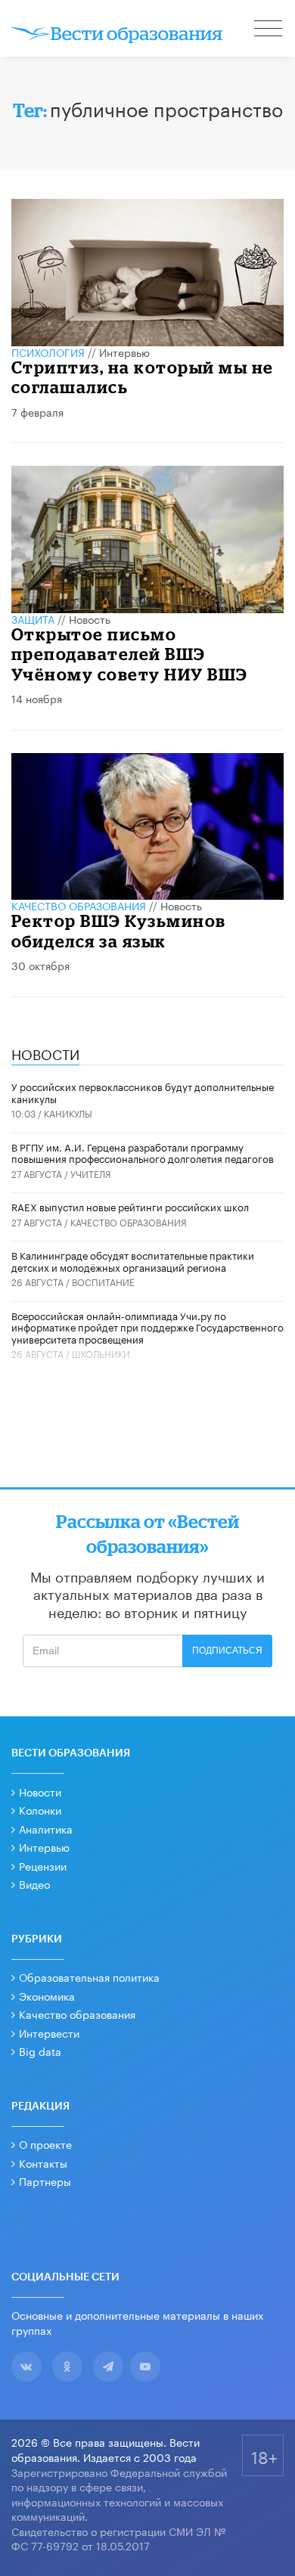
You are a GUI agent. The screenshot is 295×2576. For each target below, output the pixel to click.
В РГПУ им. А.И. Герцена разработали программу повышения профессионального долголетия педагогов (143, 1152)
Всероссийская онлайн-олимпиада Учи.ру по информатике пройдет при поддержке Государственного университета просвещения (147, 1327)
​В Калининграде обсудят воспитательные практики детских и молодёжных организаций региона (133, 1260)
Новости (40, 1791)
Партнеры (45, 2181)
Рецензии (43, 1865)
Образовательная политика (89, 1976)
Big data (40, 2051)
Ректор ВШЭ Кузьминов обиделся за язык (119, 930)
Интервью (124, 352)
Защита (33, 618)
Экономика (47, 1995)
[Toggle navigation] (269, 30)
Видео (34, 1883)
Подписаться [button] (227, 1651)
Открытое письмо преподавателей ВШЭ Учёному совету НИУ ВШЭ (130, 654)
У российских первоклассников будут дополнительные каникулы (143, 1092)
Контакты (43, 2162)
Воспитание (103, 1281)
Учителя (91, 1173)
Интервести (49, 2032)
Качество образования (79, 905)
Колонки (40, 1809)
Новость (90, 618)
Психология (48, 352)
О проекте (45, 2144)
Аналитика (46, 1828)
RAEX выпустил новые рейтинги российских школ (130, 1206)
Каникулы (68, 1113)
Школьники (101, 1353)
